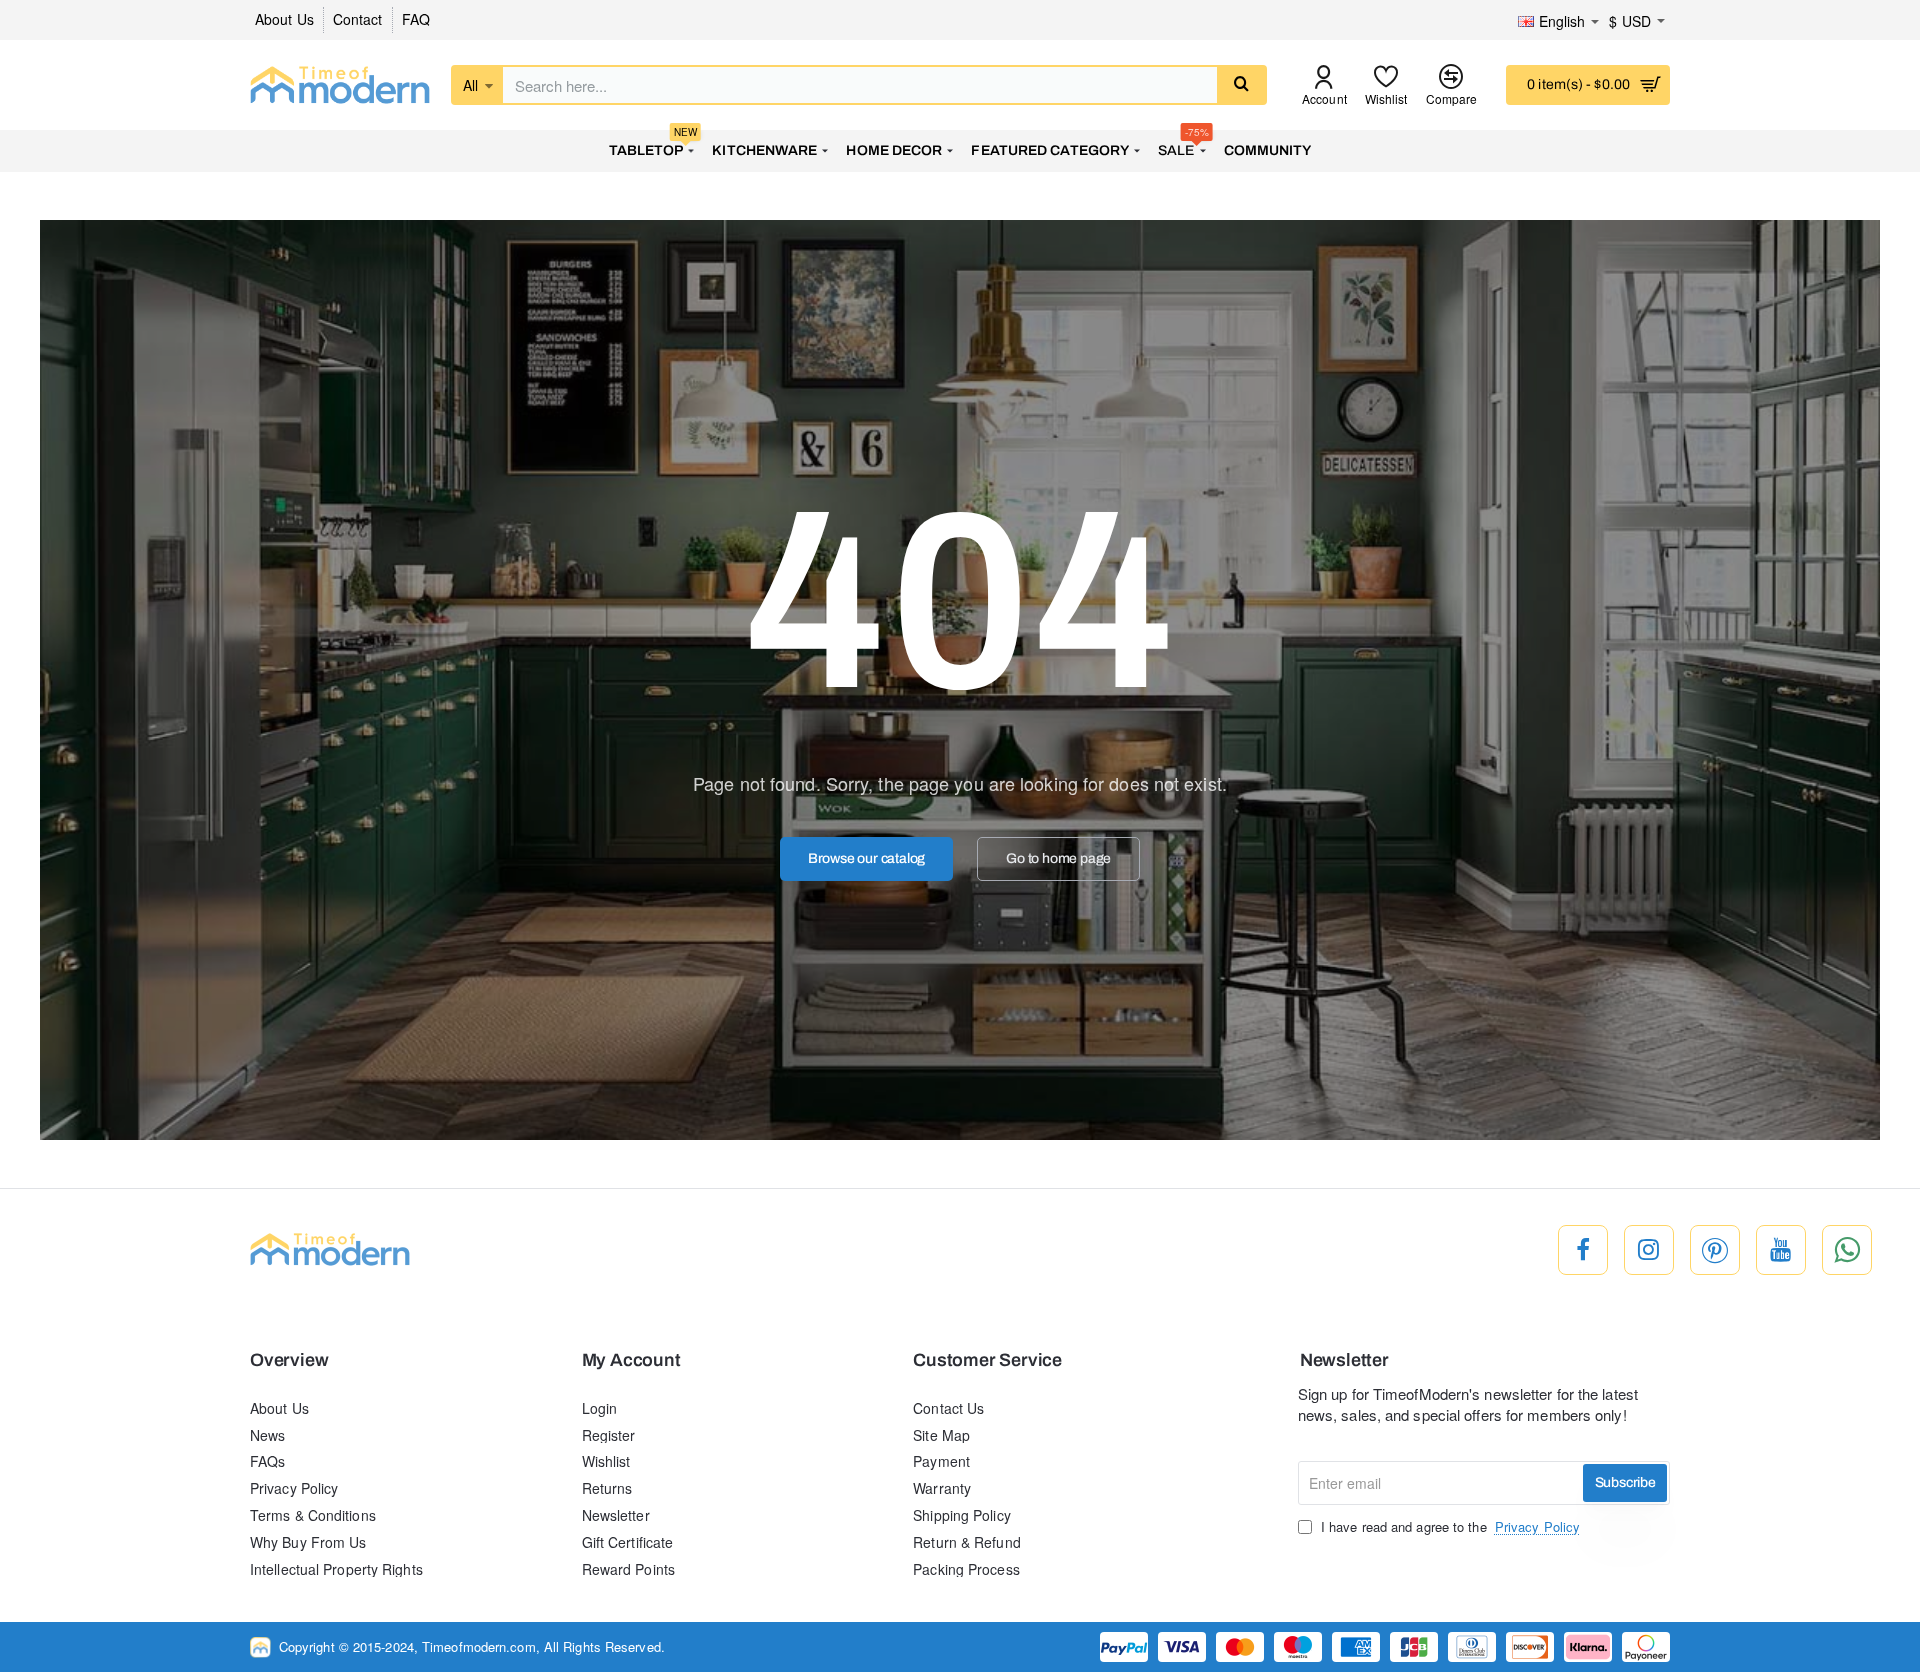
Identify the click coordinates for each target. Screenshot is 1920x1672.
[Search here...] (1241, 85)
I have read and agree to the (1448, 1527)
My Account (631, 1360)
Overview (289, 1360)
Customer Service (987, 1360)
